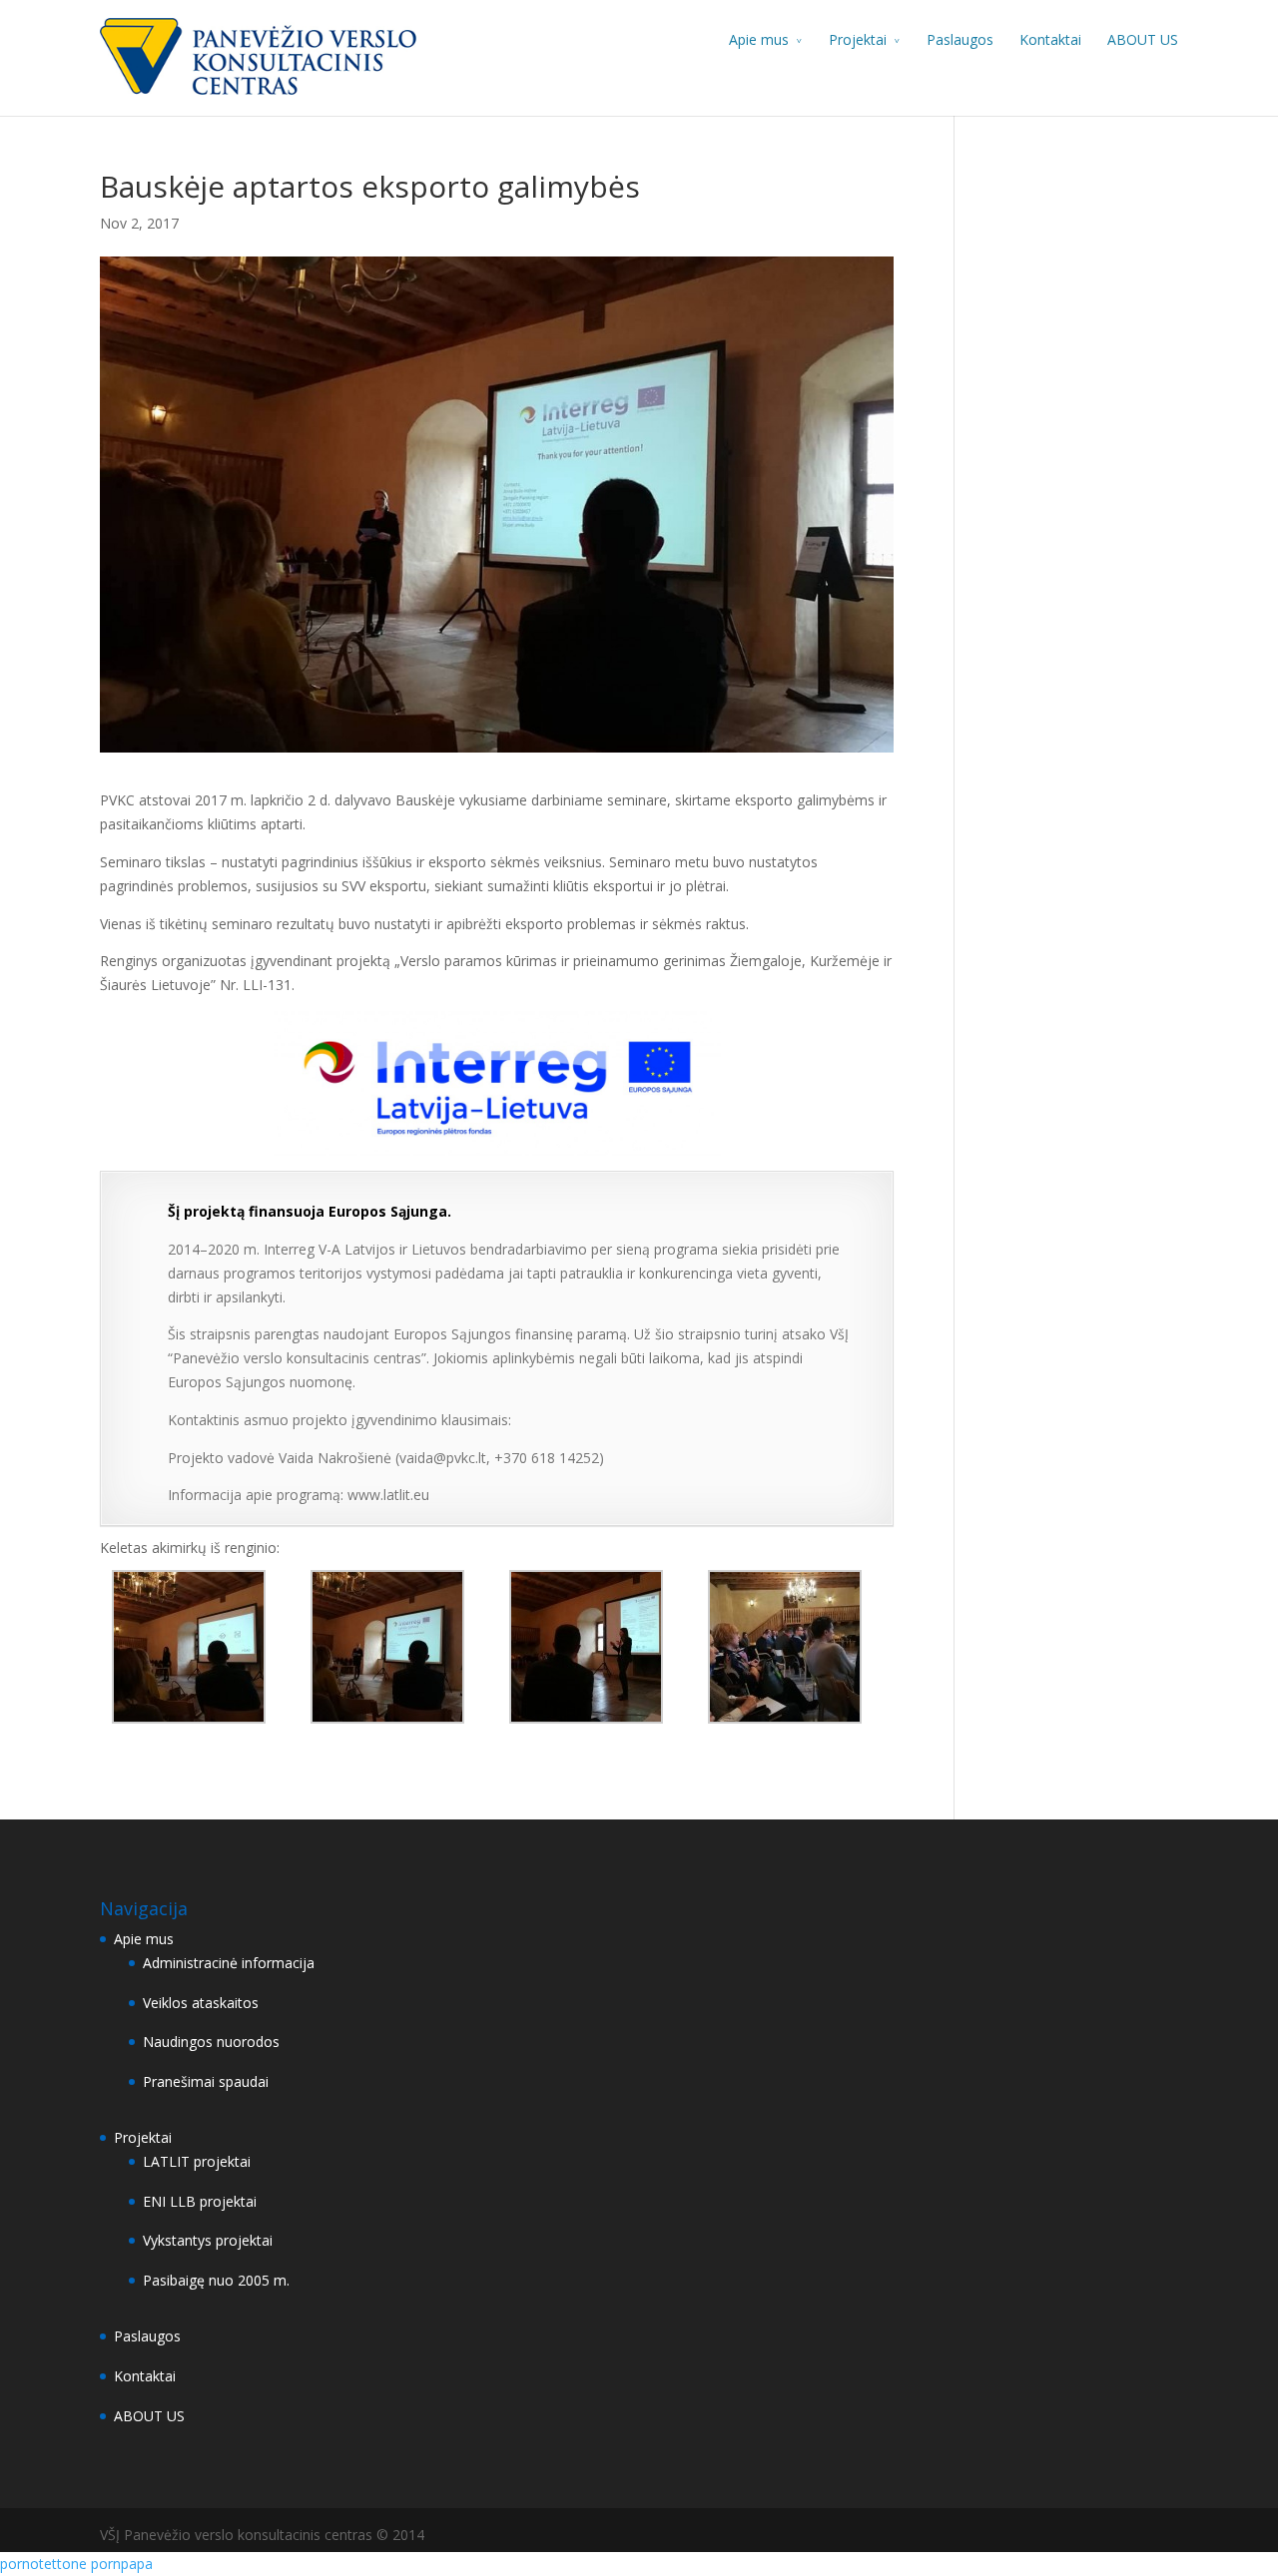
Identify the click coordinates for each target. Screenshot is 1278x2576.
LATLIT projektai (197, 2161)
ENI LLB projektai (200, 2201)
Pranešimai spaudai (206, 2081)
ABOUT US (1143, 39)
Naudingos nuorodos (211, 2042)
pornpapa (122, 2564)
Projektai (858, 39)
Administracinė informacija (229, 1963)
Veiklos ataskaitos (201, 2003)
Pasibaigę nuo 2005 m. (216, 2280)
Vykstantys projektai (208, 2240)
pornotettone (43, 2564)
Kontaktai (1050, 39)
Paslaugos (960, 39)
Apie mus (759, 39)
